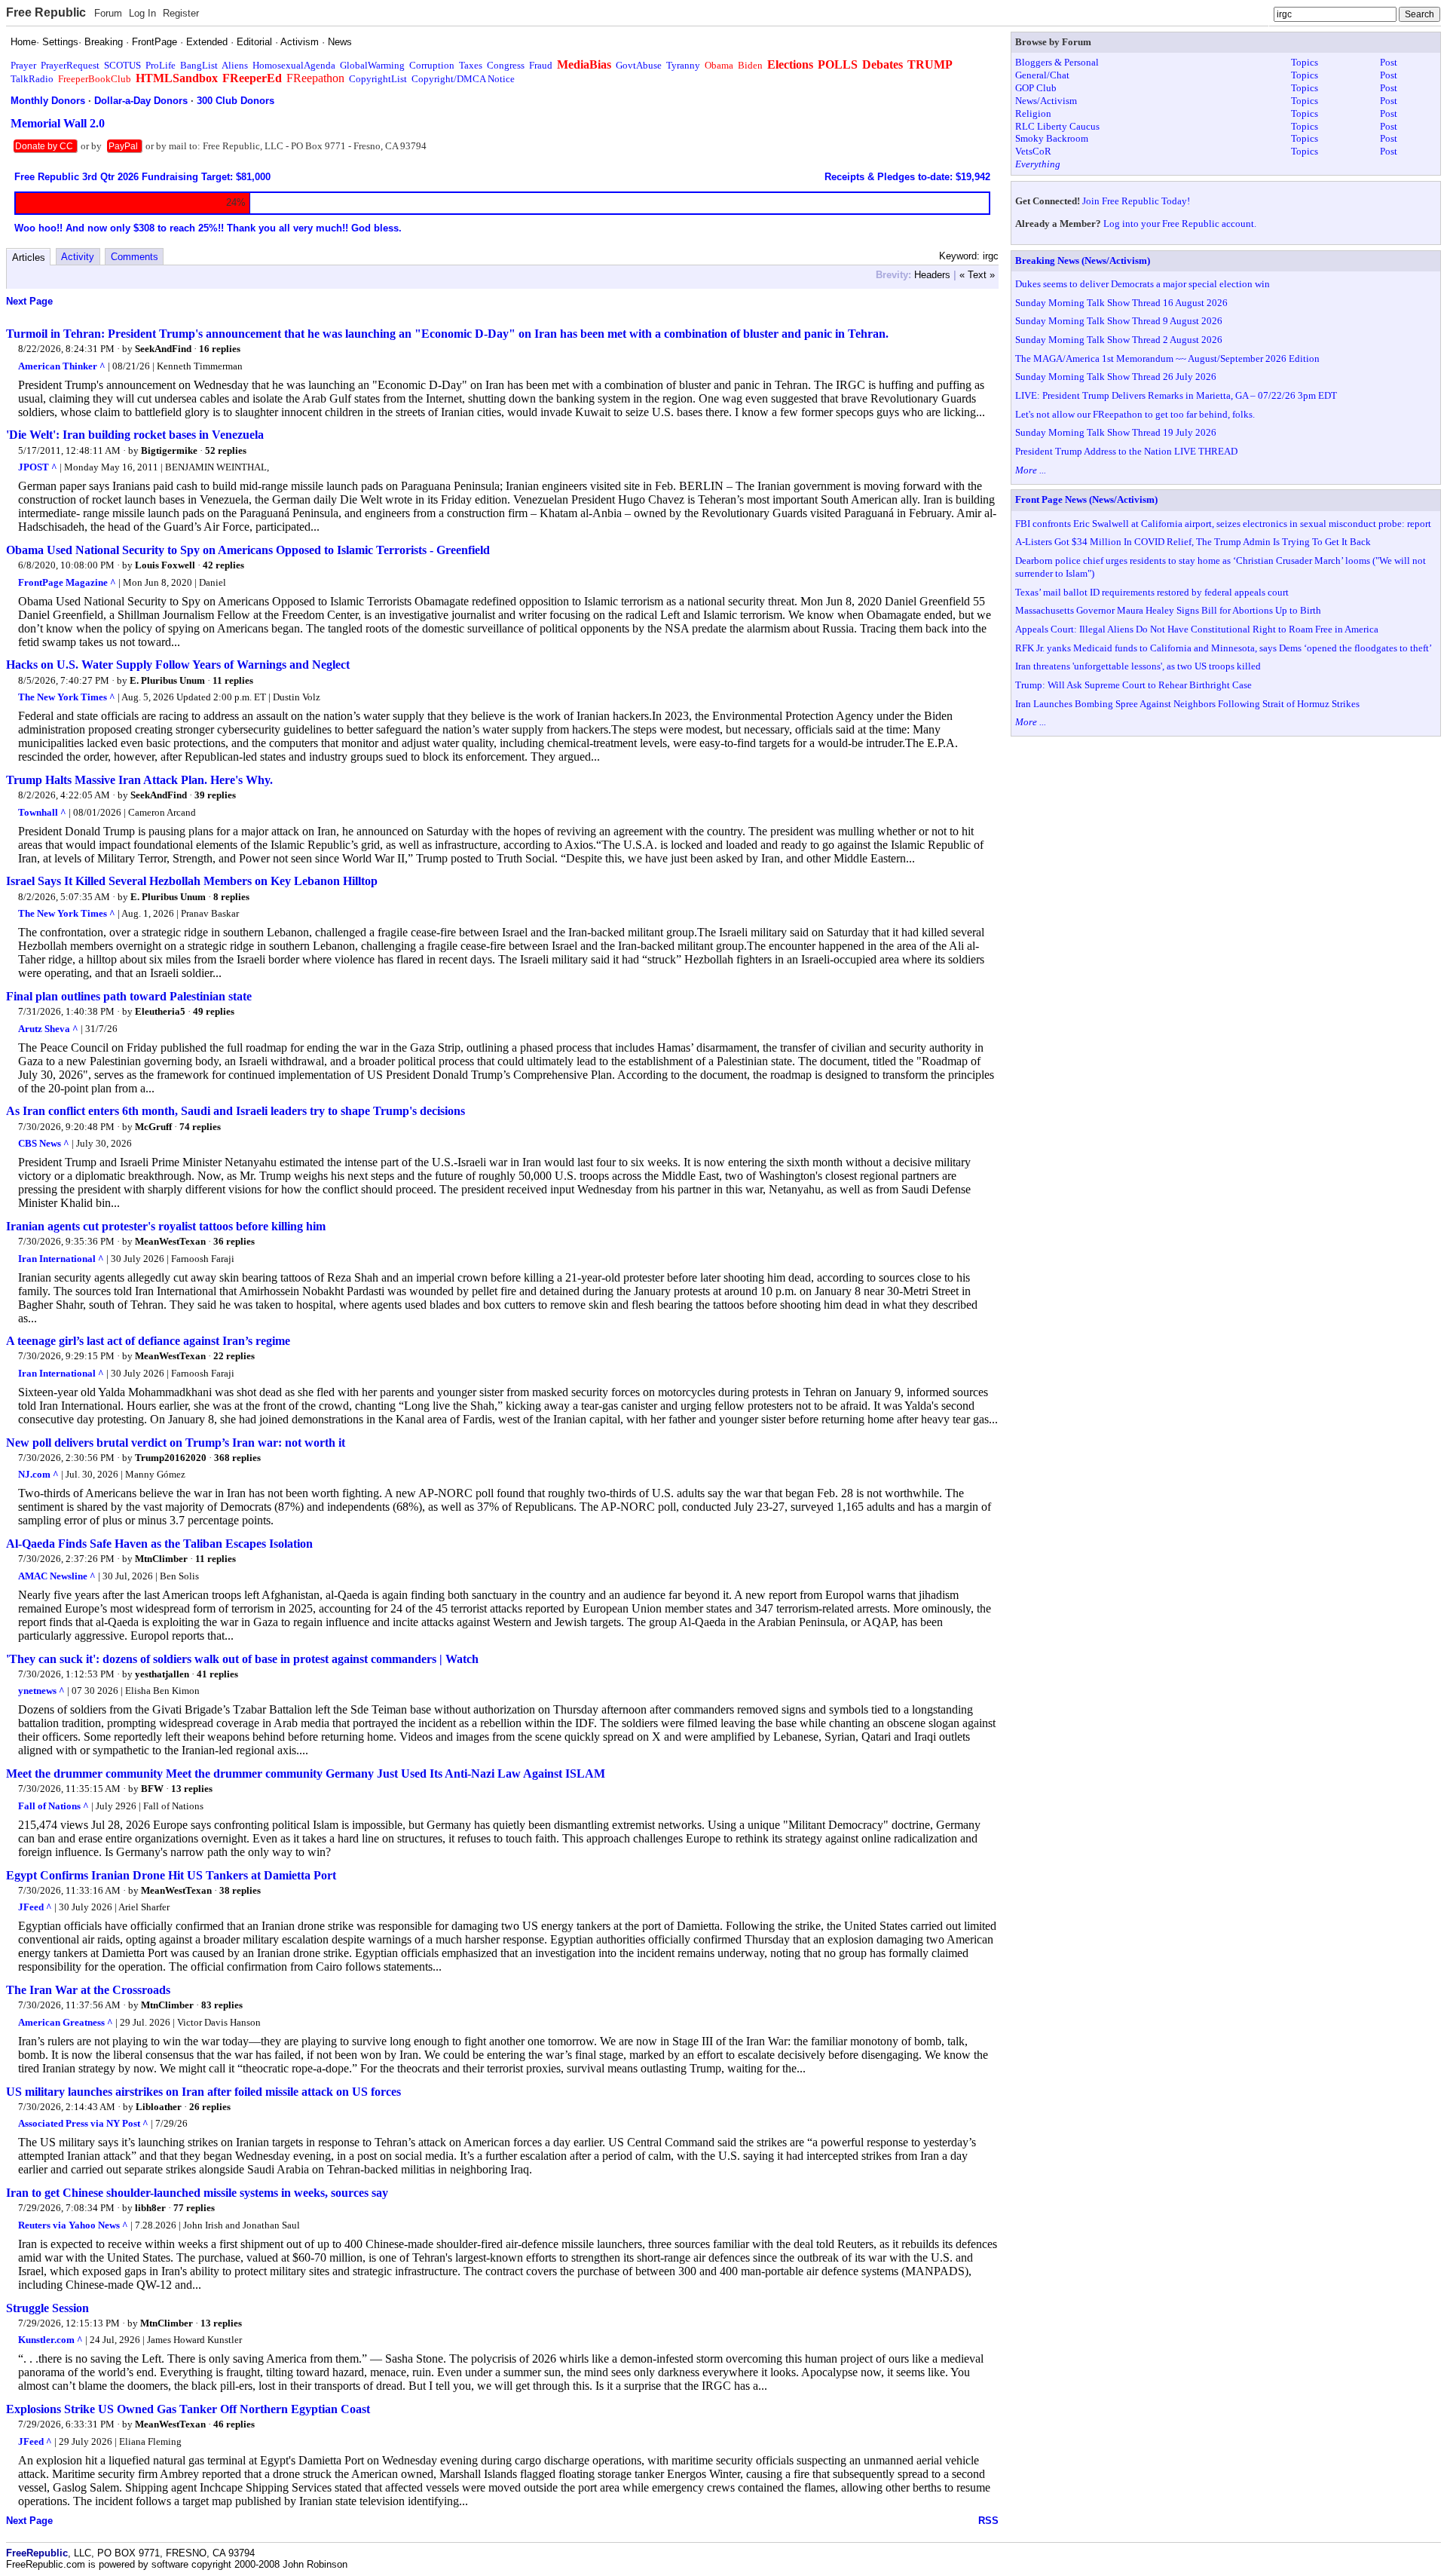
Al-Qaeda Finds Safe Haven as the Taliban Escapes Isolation (159, 1544)
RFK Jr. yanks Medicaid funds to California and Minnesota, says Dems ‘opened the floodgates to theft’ (1224, 648)
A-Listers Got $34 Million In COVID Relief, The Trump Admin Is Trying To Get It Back (1193, 542)
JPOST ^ (38, 467)
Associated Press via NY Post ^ (83, 2123)
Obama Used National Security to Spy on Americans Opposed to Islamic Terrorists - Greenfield (248, 550)
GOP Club (1036, 88)
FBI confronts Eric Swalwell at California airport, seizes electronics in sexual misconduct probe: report (1223, 524)
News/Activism (1046, 101)
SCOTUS (122, 65)
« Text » (977, 275)
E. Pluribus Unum (167, 680)
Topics (1305, 62)
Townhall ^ (42, 812)
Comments (135, 257)
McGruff (153, 1127)
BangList (199, 65)
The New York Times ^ (67, 697)
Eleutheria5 (160, 1011)
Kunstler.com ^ (50, 2340)
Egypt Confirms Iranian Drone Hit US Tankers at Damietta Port (171, 1875)
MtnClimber (161, 1559)
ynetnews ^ (41, 1691)
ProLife (161, 65)
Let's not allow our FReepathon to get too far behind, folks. (1135, 414)
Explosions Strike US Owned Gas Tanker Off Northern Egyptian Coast (188, 2409)
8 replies (231, 897)
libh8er (150, 2208)
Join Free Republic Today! (1136, 201)
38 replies (240, 1890)
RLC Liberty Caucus (1057, 126)
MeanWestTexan (170, 1241)
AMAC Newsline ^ (57, 1576)
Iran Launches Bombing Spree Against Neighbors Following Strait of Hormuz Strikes (1187, 704)
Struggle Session (47, 2308)
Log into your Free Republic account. (1180, 224)
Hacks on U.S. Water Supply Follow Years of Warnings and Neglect (178, 665)
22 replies (234, 1356)
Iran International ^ (61, 1259)
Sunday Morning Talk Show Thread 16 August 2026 (1121, 303)
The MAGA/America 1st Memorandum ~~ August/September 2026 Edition (1167, 358)
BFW (152, 1789)
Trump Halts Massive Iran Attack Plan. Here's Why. (139, 780)
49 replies (214, 1011)
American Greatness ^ (66, 2022)
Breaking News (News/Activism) (1083, 260)
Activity (78, 257)
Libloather (159, 2107)
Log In (142, 13)
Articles (29, 257)
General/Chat (1042, 75)
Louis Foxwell (165, 565)
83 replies (222, 2005)
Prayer (23, 65)
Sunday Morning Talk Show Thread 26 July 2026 (1116, 377)
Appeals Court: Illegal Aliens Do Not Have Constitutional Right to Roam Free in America (1197, 629)
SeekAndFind (163, 349)
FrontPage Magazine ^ (67, 582)
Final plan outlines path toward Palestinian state (129, 996)
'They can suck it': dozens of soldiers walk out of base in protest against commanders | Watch (242, 1659)
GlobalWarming (372, 65)
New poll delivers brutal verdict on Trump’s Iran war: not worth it (176, 1443)
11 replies (233, 680)
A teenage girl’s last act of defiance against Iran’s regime (148, 1341)
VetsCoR (1033, 151)
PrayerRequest (70, 65)
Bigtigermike (169, 450)
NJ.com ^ (38, 1474)
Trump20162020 (171, 1458)
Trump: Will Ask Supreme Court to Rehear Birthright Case (1133, 685)
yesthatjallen (162, 1674)
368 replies (237, 1458)
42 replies (223, 565)
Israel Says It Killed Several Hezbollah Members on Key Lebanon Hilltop (192, 881)
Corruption (432, 65)
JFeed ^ (35, 1907)
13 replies (192, 1789)
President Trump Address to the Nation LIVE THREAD (1126, 451)
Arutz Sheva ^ (48, 1029)
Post (1389, 62)
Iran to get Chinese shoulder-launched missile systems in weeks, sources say (197, 2193)
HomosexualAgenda (294, 65)
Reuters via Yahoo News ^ (73, 2225)
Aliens (235, 65)
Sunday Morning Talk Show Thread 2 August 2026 (1119, 340)
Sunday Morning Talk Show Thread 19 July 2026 (1116, 432)
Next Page (29, 301)
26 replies (210, 2107)
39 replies (215, 795)
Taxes (471, 65)
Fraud (541, 65)
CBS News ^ (44, 1143)
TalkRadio (32, 79)
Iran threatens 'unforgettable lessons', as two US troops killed (1138, 666)
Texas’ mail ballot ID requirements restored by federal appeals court (1152, 592)
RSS (988, 2521)
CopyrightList (378, 79)
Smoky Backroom (1052, 138)
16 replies (220, 349)
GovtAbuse (639, 65)
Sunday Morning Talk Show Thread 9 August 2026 (1119, 321)
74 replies (200, 1127)
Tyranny (683, 65)
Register (181, 13)
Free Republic (46, 12)
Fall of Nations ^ (54, 1806)
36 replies (234, 1241)
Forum (108, 13)
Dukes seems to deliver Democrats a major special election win (1143, 284)
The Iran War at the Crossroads (88, 1990)
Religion (1033, 113)
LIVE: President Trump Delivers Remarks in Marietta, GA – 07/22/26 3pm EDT (1176, 395)
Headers (932, 275)
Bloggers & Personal (1057, 62)
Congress (506, 65)
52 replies (226, 450)
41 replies (217, 1674)
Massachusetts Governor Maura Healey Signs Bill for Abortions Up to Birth (1168, 610)
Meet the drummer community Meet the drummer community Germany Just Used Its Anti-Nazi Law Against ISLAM (306, 1773)
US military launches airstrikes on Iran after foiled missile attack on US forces (203, 2092)
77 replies (194, 2208)
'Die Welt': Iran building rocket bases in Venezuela (135, 435)
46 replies (234, 2424)
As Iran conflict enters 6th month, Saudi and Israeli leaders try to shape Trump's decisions (236, 1111)
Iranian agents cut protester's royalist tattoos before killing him (166, 1226)
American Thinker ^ (62, 366)
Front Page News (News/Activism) (1086, 499)
